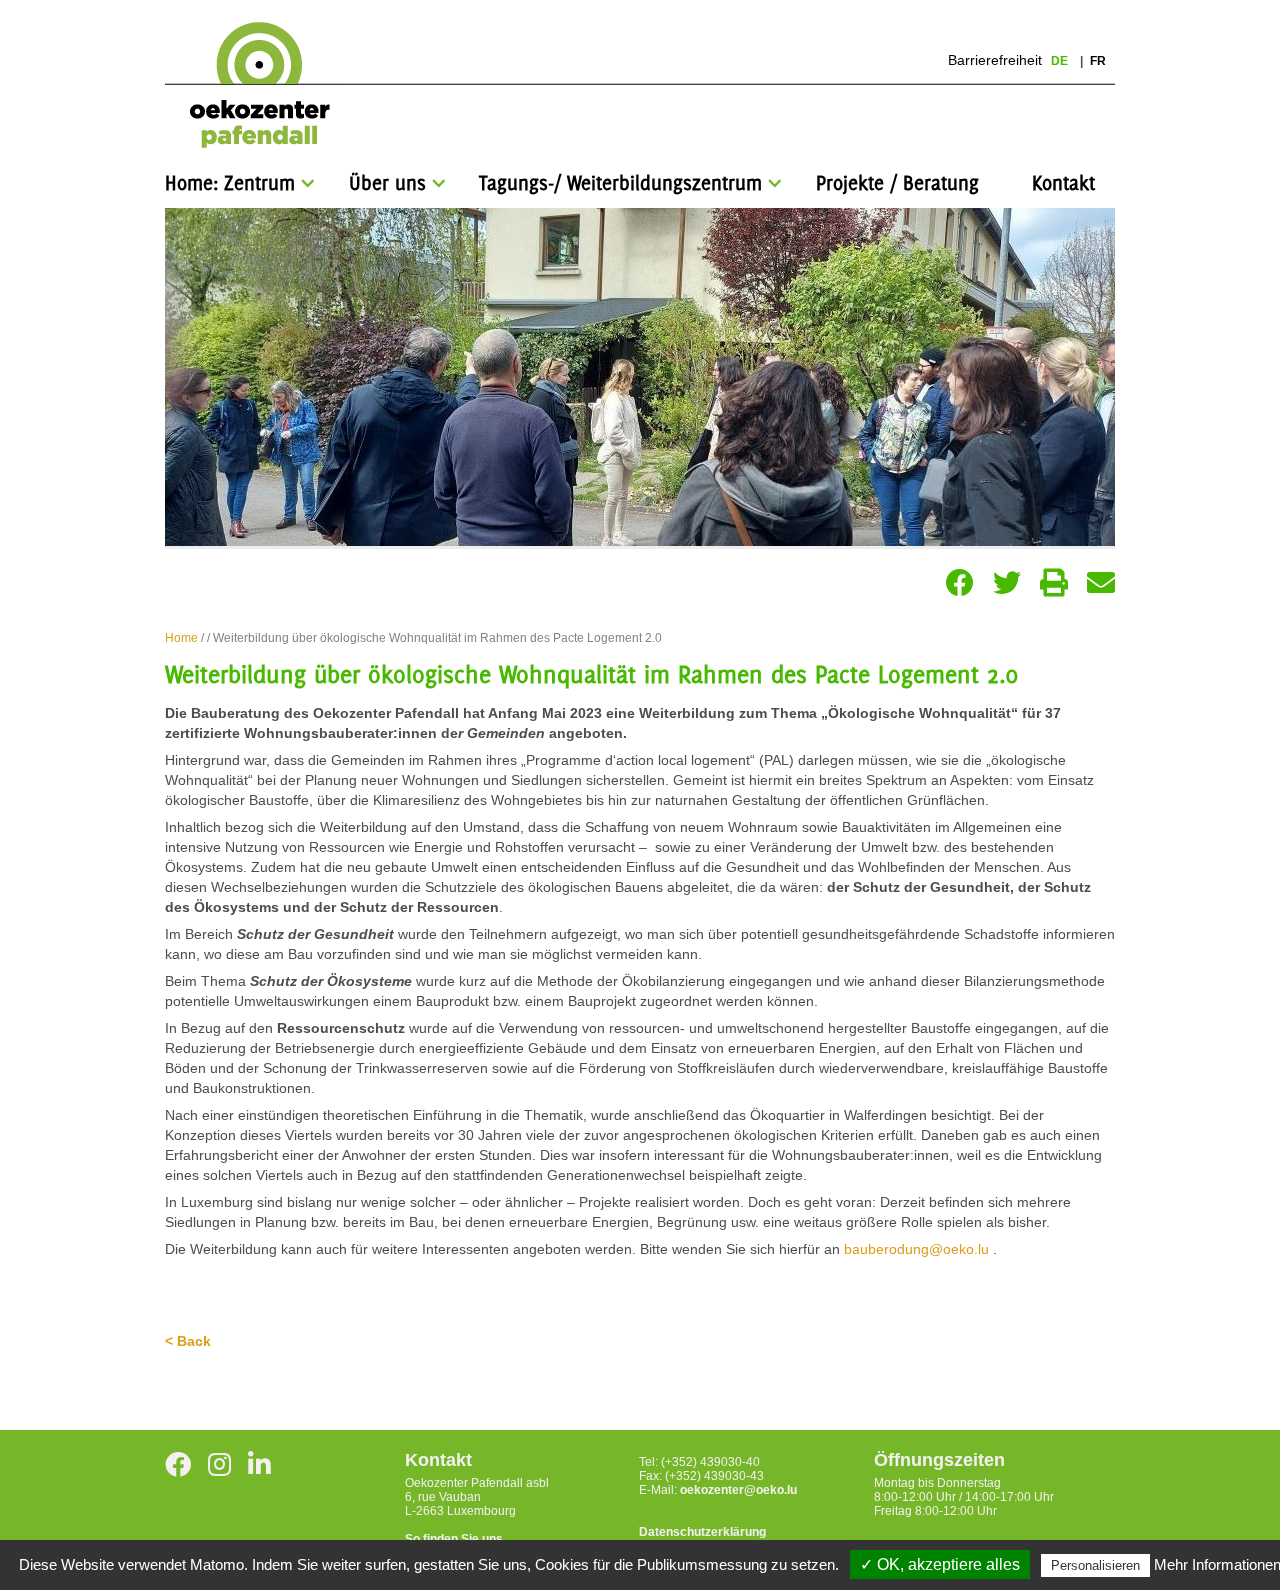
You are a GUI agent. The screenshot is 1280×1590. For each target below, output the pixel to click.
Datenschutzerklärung (702, 1532)
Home (181, 638)
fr (1098, 61)
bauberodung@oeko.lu (916, 1249)
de (1061, 61)
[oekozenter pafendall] (253, 86)
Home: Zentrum (230, 182)
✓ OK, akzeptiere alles (940, 1564)
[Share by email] (1101, 583)
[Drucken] (1054, 583)
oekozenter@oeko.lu (738, 1490)
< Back (188, 1341)
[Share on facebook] (960, 583)
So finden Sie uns (454, 1539)
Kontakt (1063, 182)
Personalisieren (1095, 1565)
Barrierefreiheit (995, 60)
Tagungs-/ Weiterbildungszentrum (620, 182)
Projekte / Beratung (897, 182)
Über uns (387, 182)
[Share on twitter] (1007, 583)
